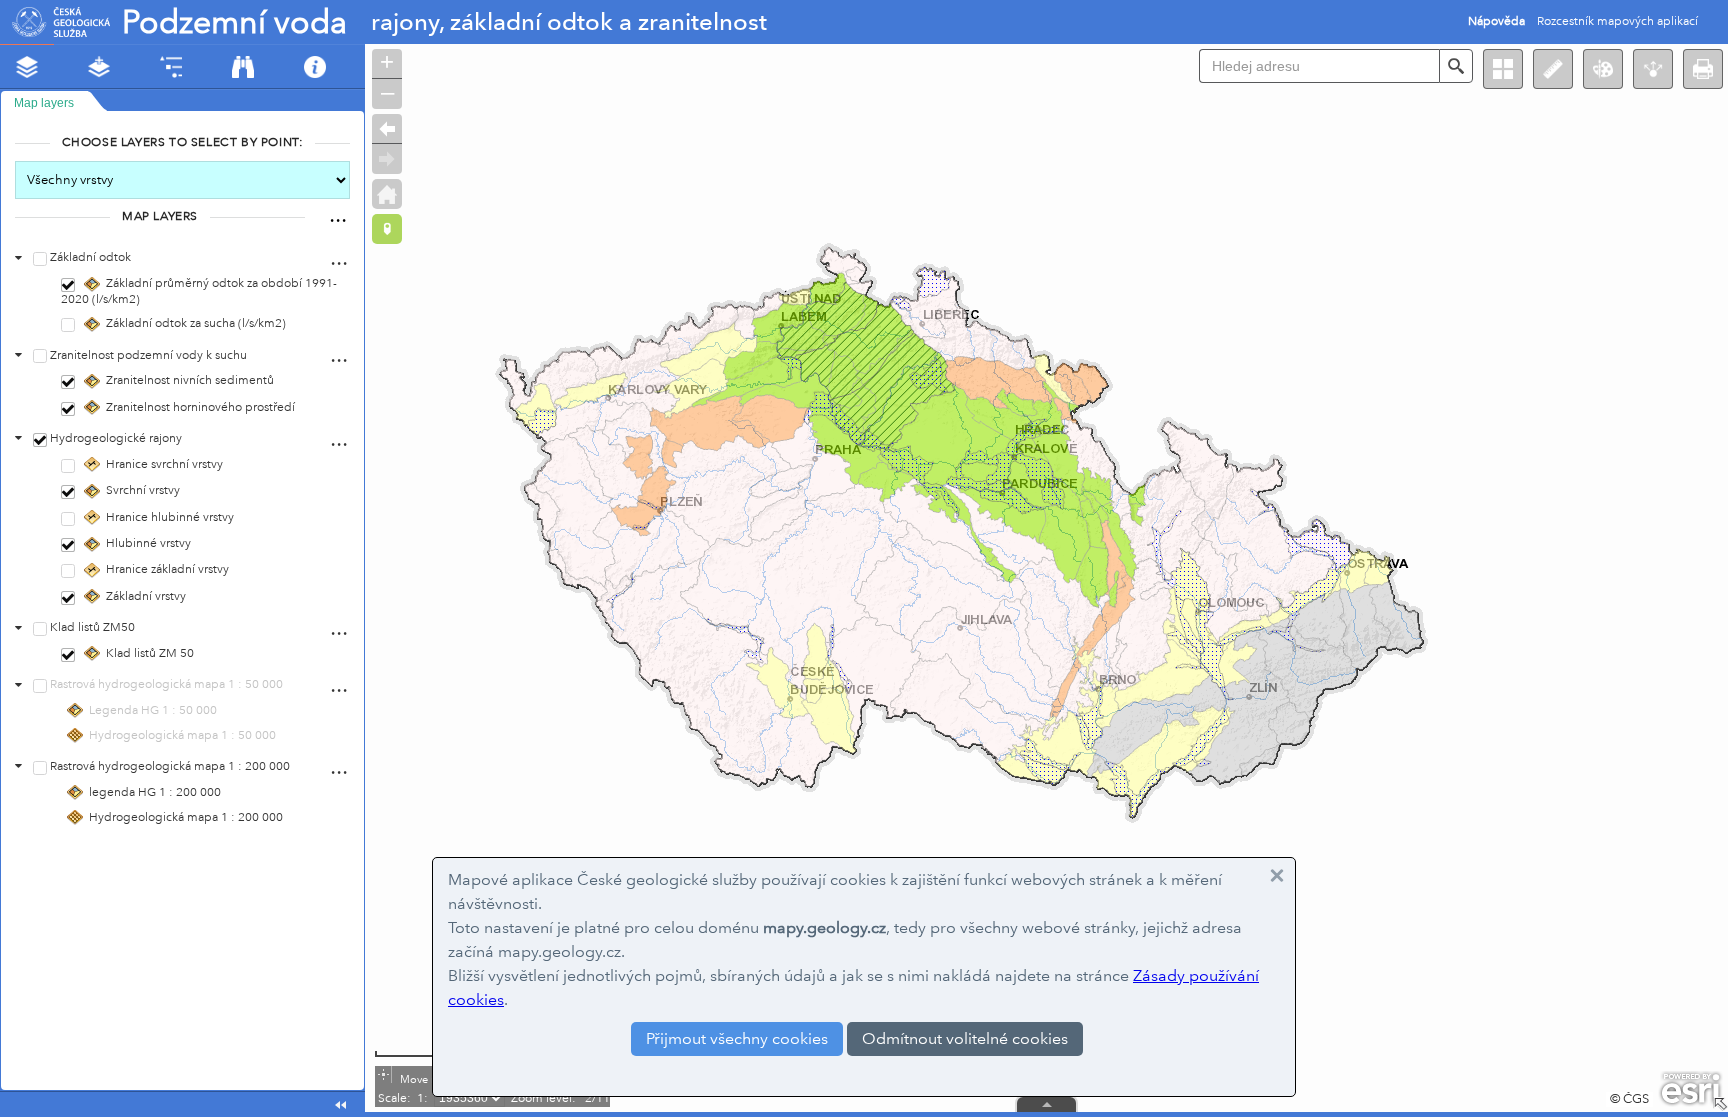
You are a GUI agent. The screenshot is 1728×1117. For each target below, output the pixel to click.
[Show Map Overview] (1720, 1104)
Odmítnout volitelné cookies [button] (965, 1038)
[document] (182, 484)
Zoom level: (543, 1098)
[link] (1496, 22)
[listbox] (338, 213)
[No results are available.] (1046, 1114)
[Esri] (1690, 1089)
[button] (1703, 69)
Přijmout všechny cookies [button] (737, 1038)
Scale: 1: (401, 1098)
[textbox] (1319, 66)
